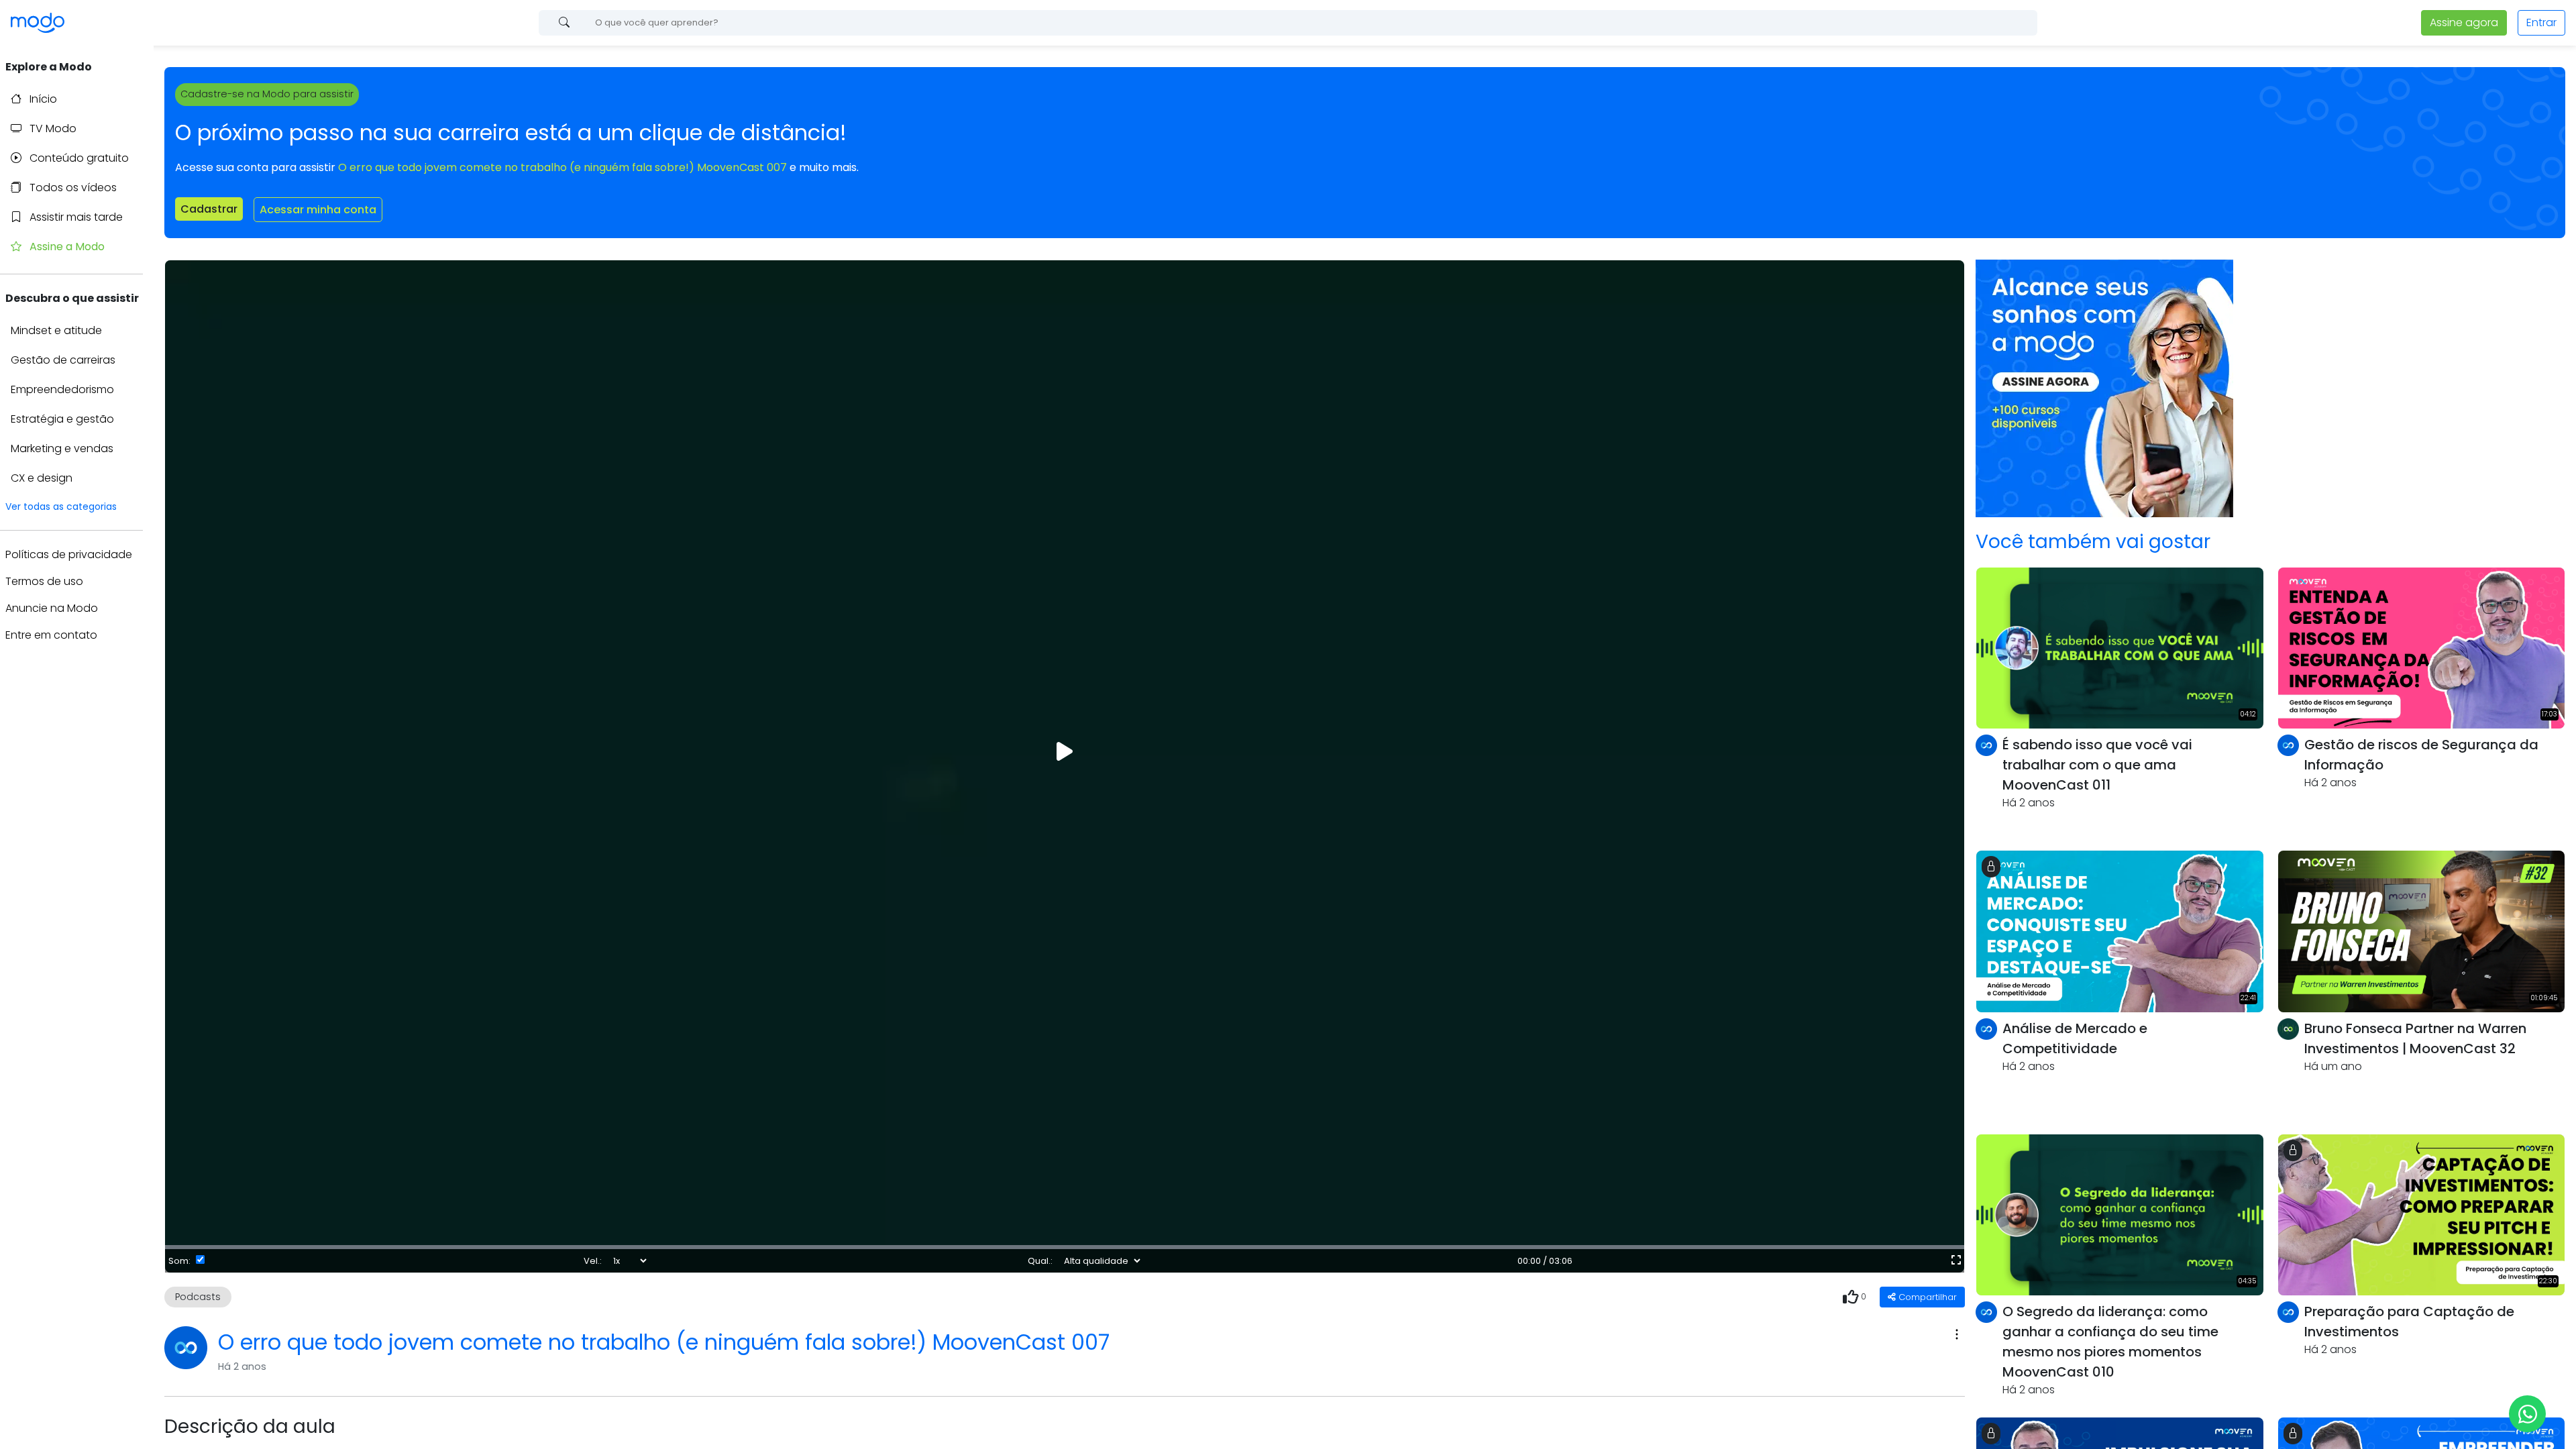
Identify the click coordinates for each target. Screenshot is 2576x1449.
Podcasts (198, 1297)
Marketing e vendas (62, 448)
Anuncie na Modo (52, 608)
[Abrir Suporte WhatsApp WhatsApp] (2527, 1414)
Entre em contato (51, 635)
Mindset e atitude (56, 330)
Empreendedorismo (62, 389)
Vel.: (593, 1261)
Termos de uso (44, 581)
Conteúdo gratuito (78, 158)
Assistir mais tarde (75, 217)
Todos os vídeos (72, 187)
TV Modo (52, 128)
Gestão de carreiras (63, 360)
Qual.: (1040, 1261)
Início (42, 99)
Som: (179, 1261)
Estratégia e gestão (62, 419)
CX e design (42, 478)
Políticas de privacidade (69, 554)
